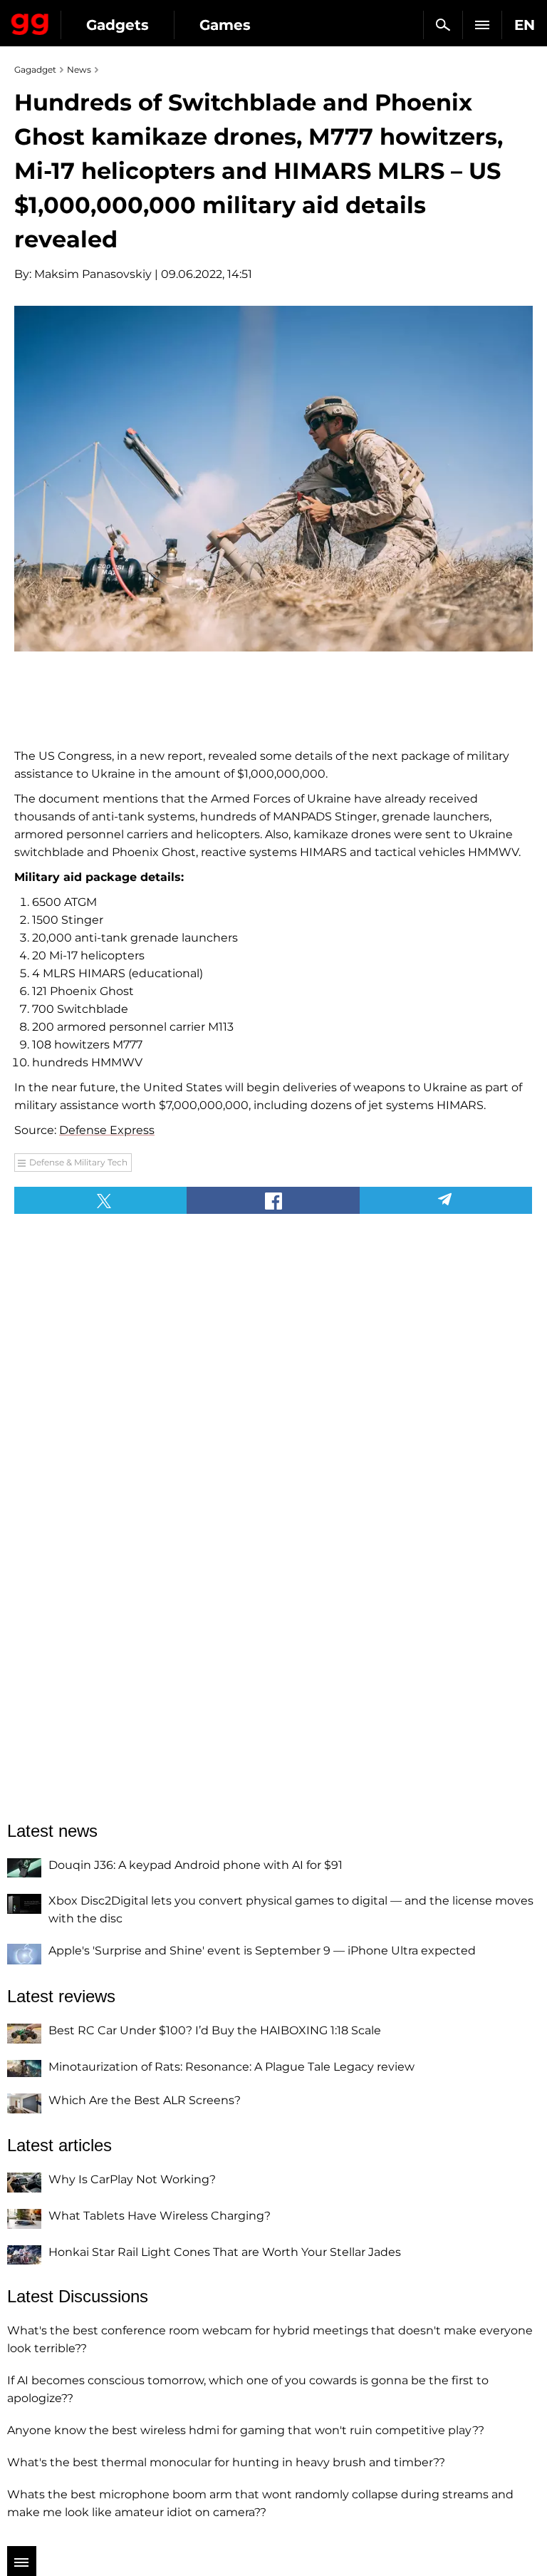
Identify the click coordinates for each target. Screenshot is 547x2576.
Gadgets (118, 25)
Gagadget (30, 21)
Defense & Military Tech (78, 1162)
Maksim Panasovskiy (93, 274)
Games (225, 25)
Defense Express (107, 1130)
